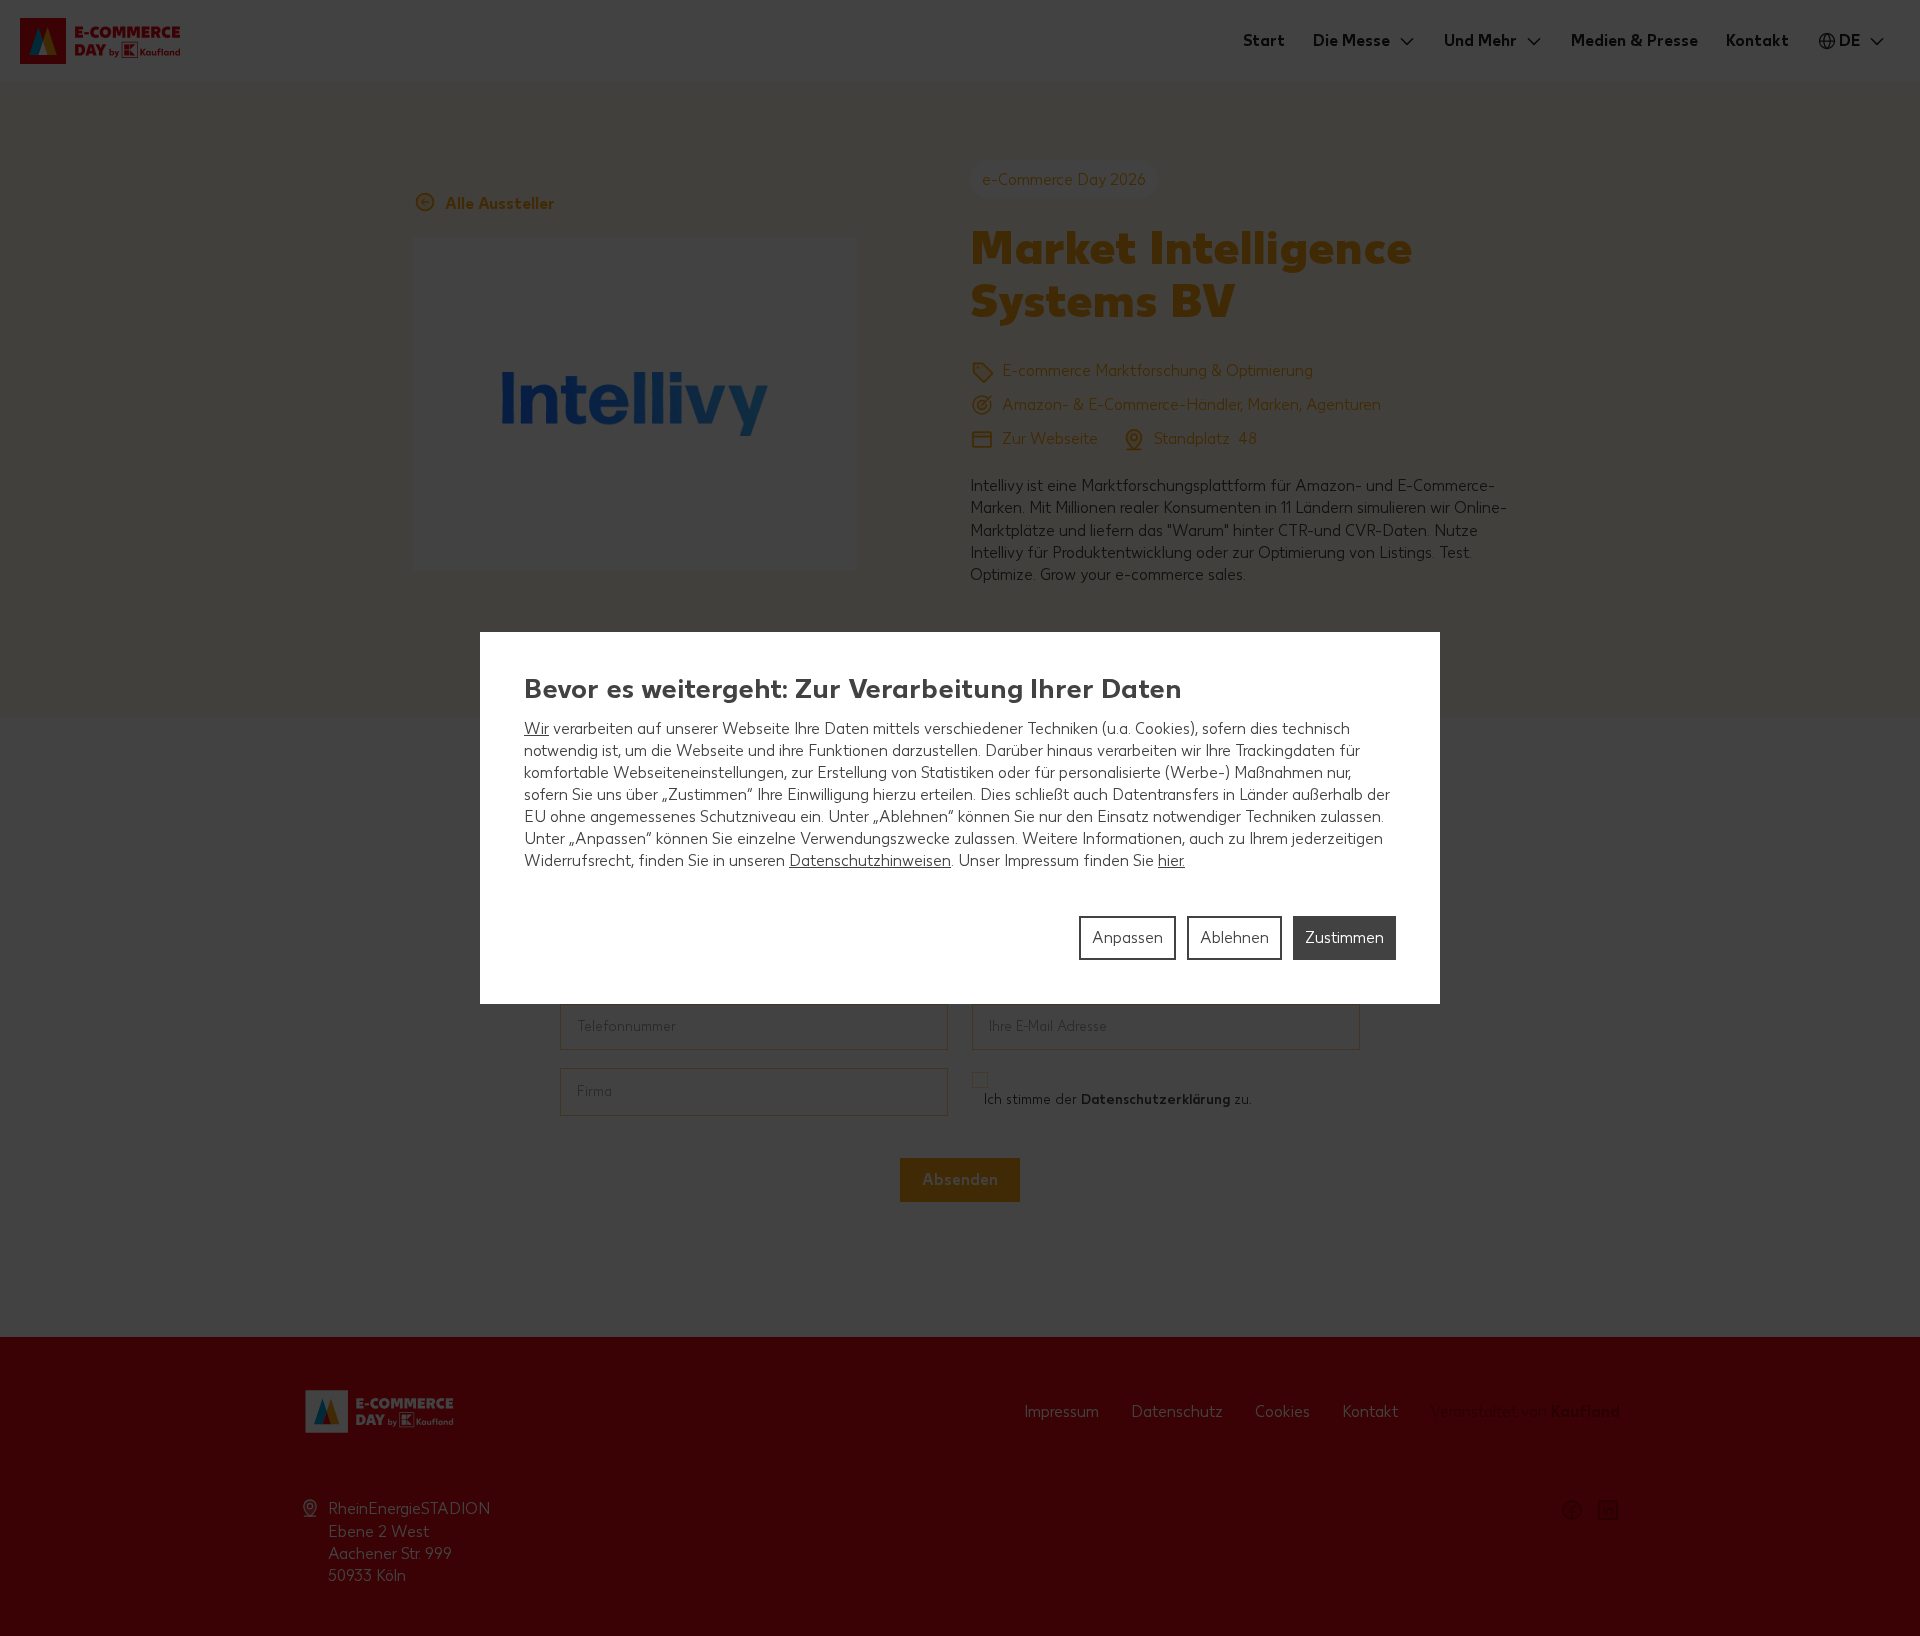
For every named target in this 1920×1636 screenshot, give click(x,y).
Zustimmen (1344, 937)
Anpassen (1127, 937)
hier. (1171, 860)
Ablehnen (1234, 937)
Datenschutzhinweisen (870, 860)
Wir (536, 728)
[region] (960, 818)
